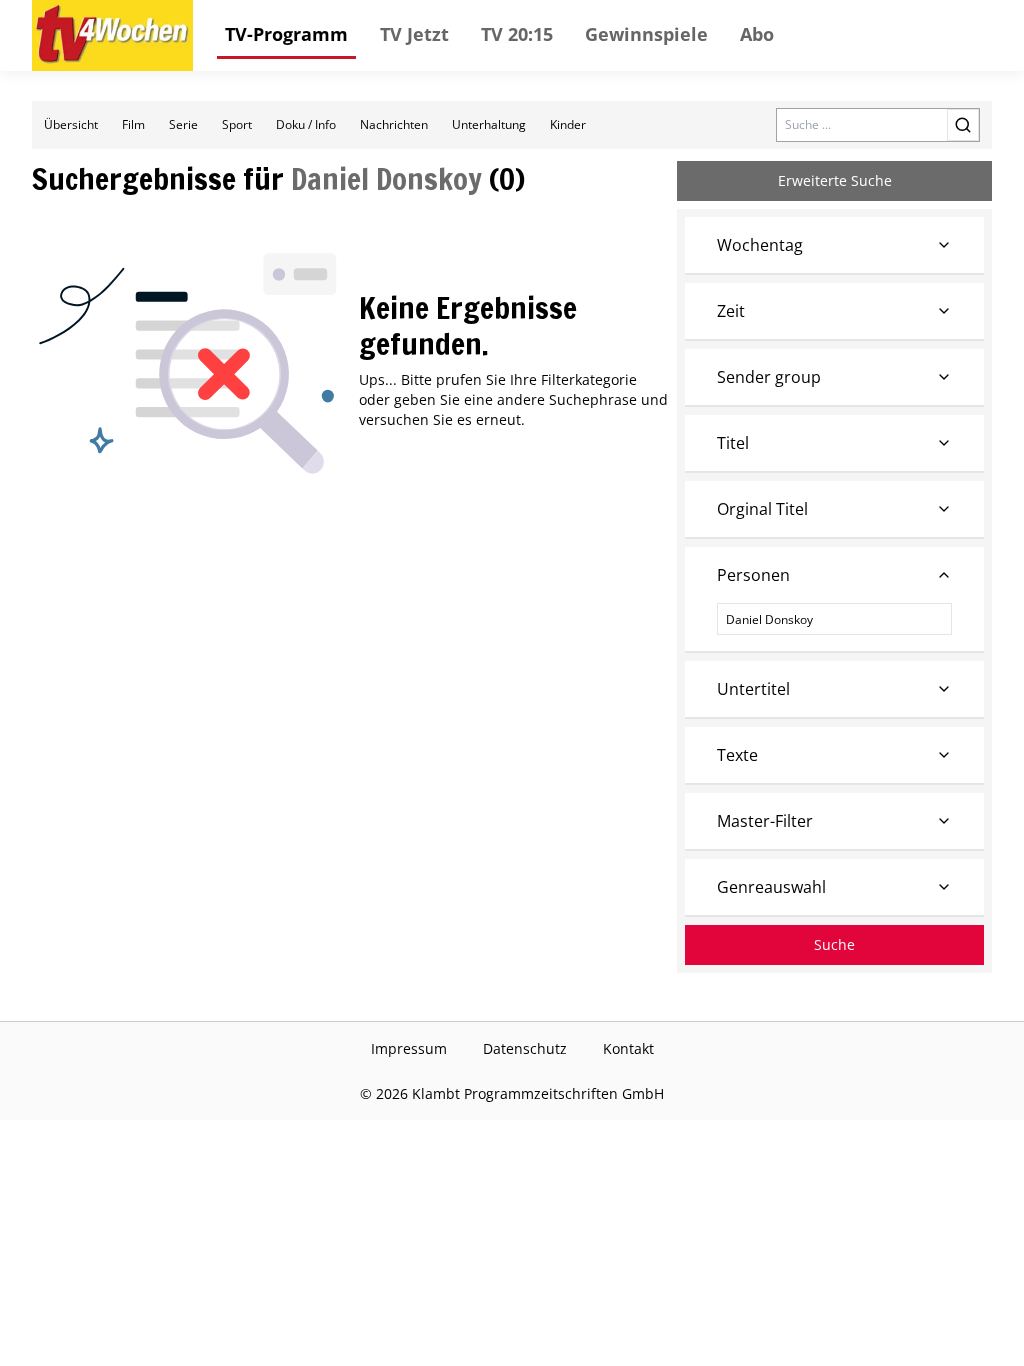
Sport (237, 124)
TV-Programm (286, 34)
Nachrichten (394, 124)
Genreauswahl (771, 887)
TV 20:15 (517, 34)
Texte (737, 755)
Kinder (568, 124)
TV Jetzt (414, 34)
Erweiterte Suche (835, 180)
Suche (834, 944)
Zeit (731, 311)
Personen (753, 575)
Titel (733, 443)
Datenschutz (525, 1048)
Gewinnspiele (646, 34)
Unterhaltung (489, 124)
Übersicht (71, 124)
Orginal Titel (762, 509)
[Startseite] (112, 35)
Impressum (409, 1048)
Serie (183, 124)
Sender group (769, 377)
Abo (757, 34)
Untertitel (753, 689)
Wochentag (760, 245)
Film (133, 124)
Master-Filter (765, 821)
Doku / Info (306, 124)
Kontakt (628, 1048)
